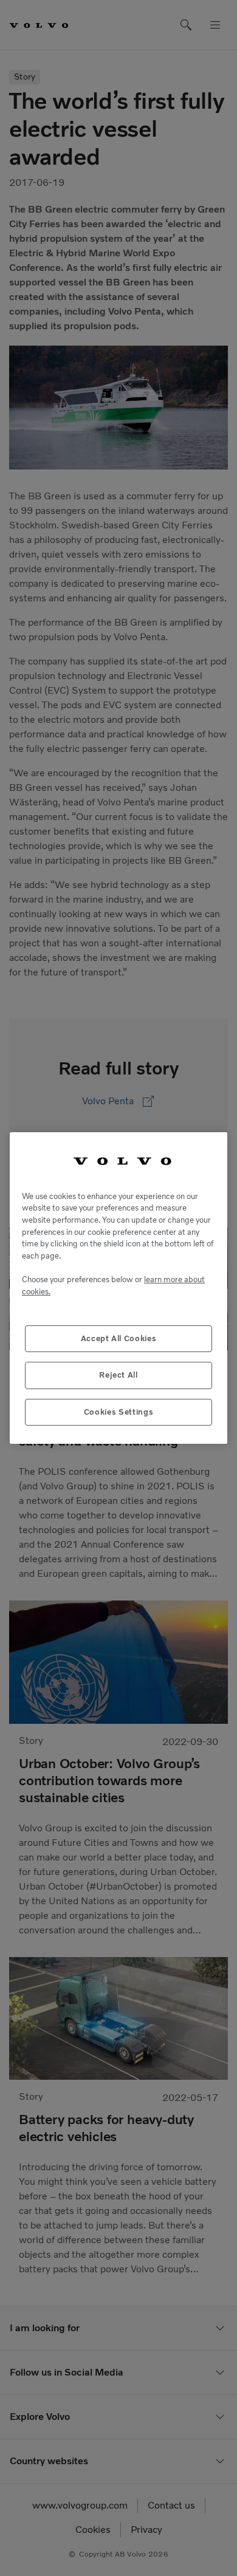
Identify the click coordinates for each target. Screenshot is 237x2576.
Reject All (118, 1375)
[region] (118, 1288)
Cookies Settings (119, 1412)
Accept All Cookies (119, 1338)
